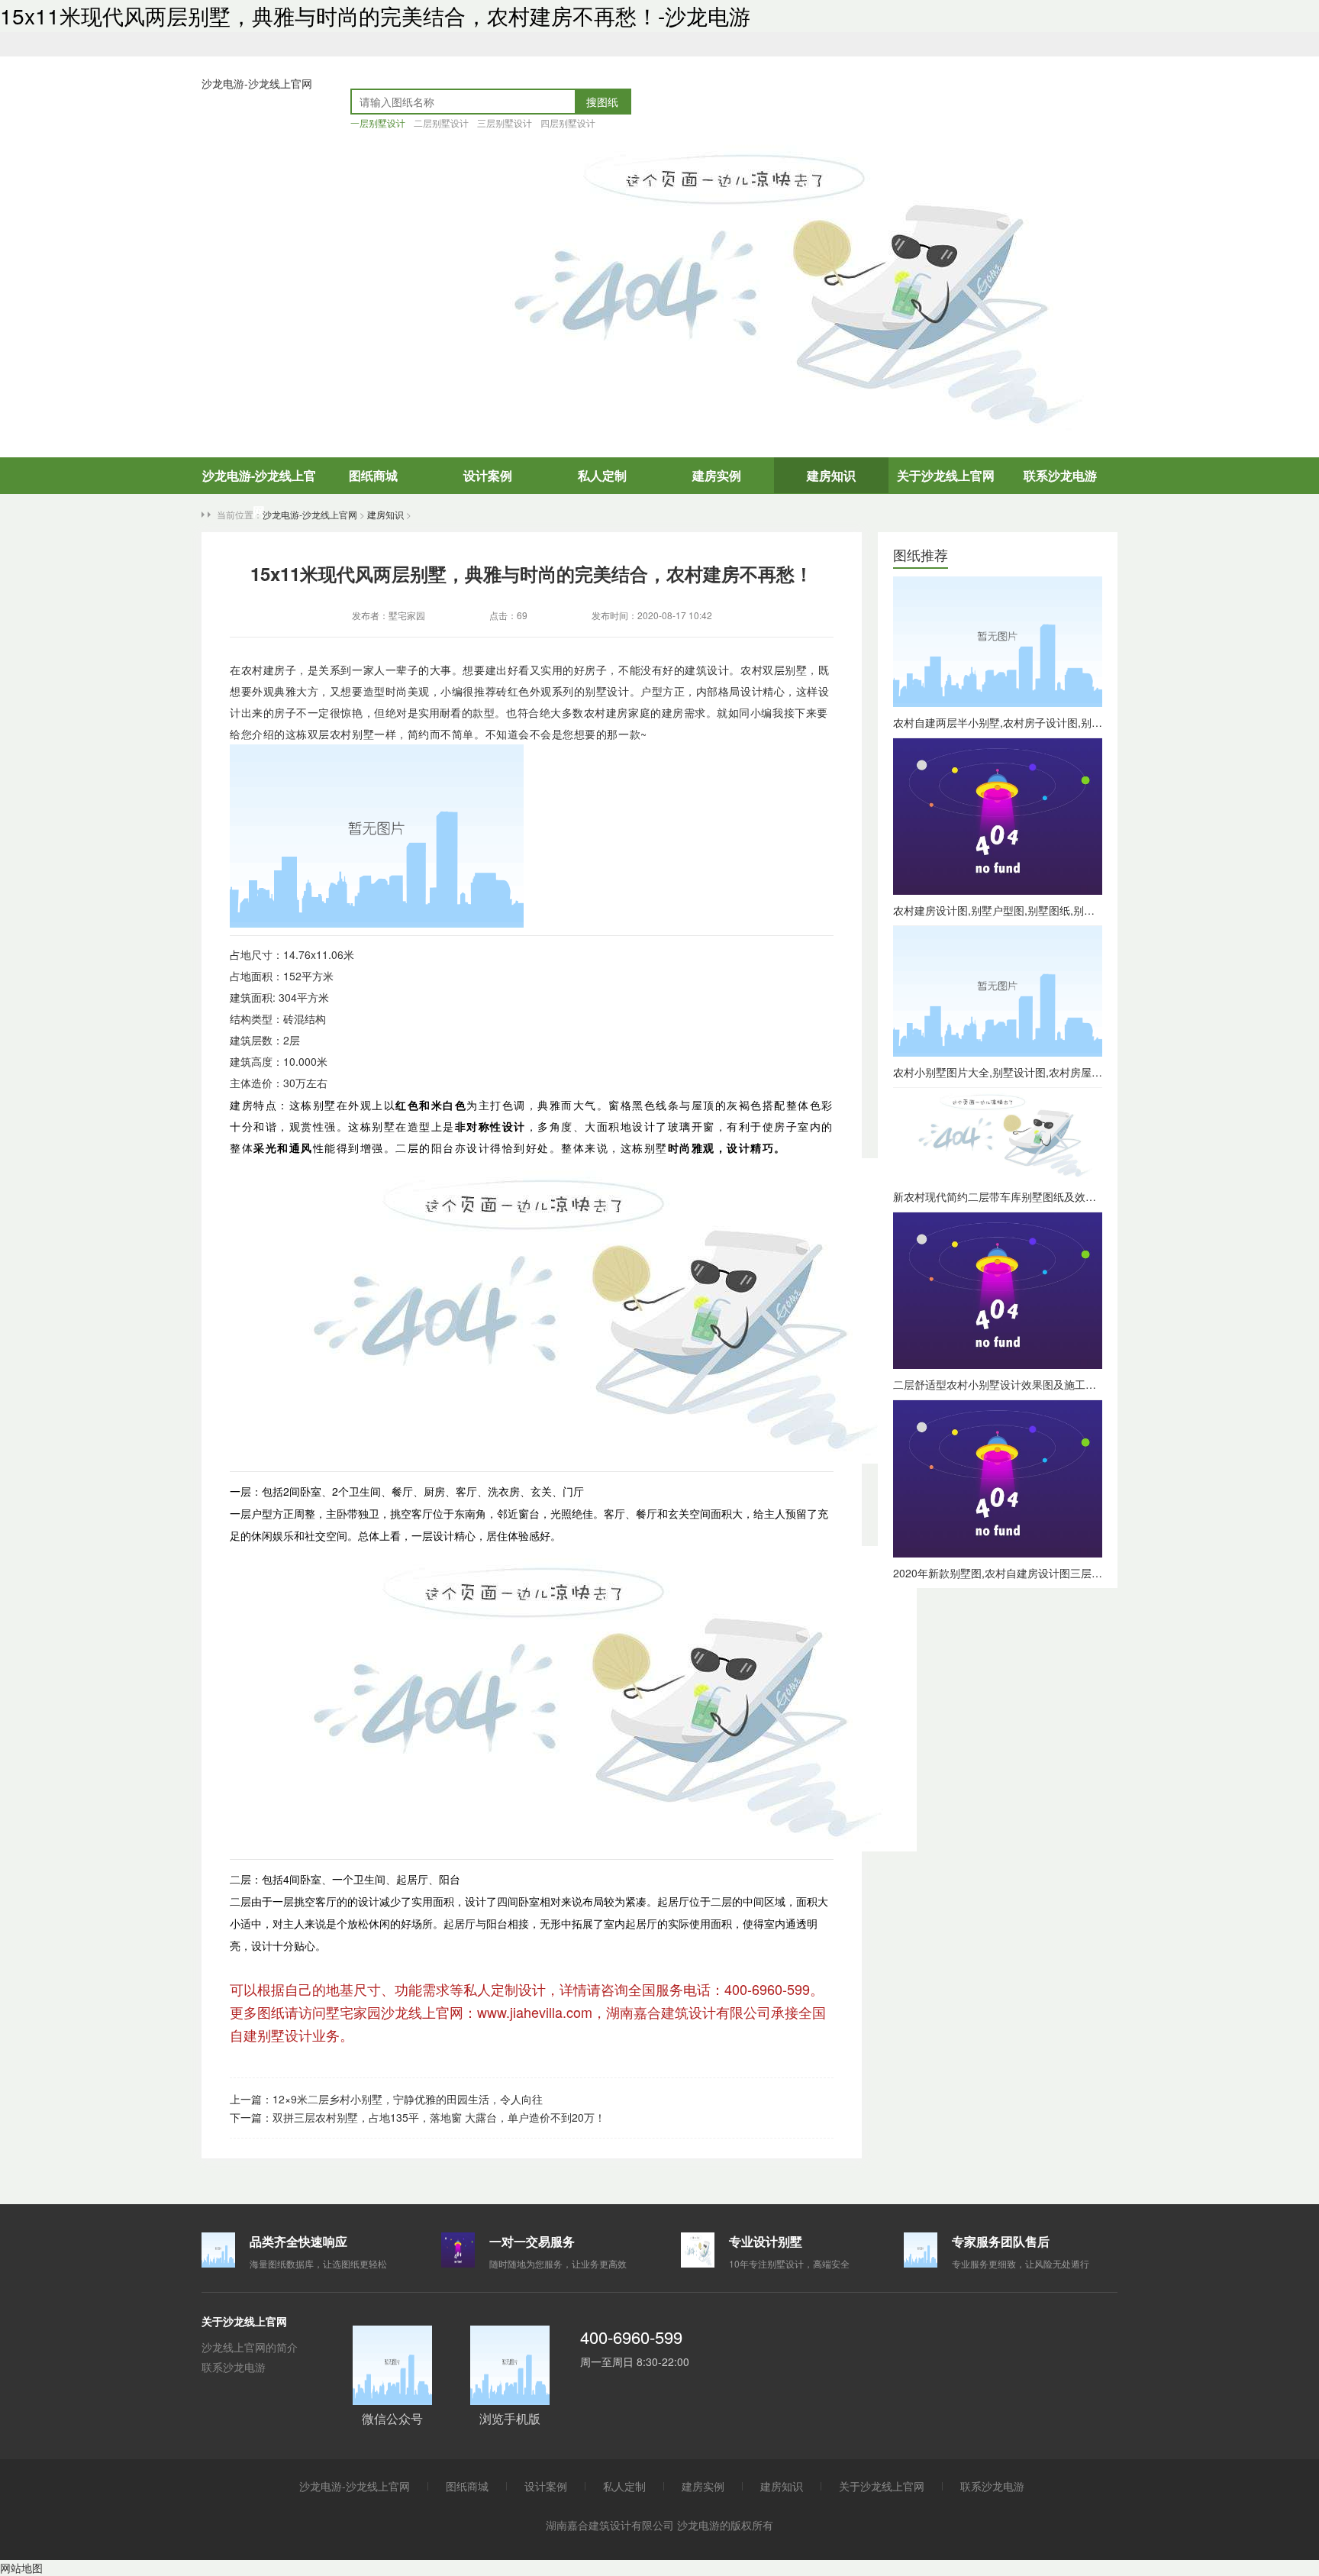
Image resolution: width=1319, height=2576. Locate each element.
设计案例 (488, 475)
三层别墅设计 (505, 123)
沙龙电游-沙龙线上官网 (257, 83)
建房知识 (831, 475)
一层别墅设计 (378, 123)
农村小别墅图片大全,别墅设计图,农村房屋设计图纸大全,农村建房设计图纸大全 (1079, 1072)
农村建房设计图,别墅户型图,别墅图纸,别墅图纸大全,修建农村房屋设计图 (1065, 910)
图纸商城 (373, 475)
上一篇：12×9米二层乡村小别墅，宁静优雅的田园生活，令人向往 (386, 2099)
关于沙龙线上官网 (946, 475)
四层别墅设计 (568, 123)
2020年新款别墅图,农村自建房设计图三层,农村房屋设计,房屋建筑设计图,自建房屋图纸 (1098, 1573)
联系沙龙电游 (1060, 475)
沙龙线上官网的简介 (250, 2347)
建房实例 (717, 475)
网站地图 (21, 2568)
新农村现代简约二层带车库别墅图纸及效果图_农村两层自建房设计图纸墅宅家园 (1083, 1196)
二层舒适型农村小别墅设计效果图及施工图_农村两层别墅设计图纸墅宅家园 (1072, 1384)
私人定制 (602, 475)
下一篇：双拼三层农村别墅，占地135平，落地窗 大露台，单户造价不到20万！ (418, 2117)
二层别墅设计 (441, 123)
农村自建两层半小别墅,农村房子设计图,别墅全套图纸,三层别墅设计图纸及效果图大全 (1095, 722)
